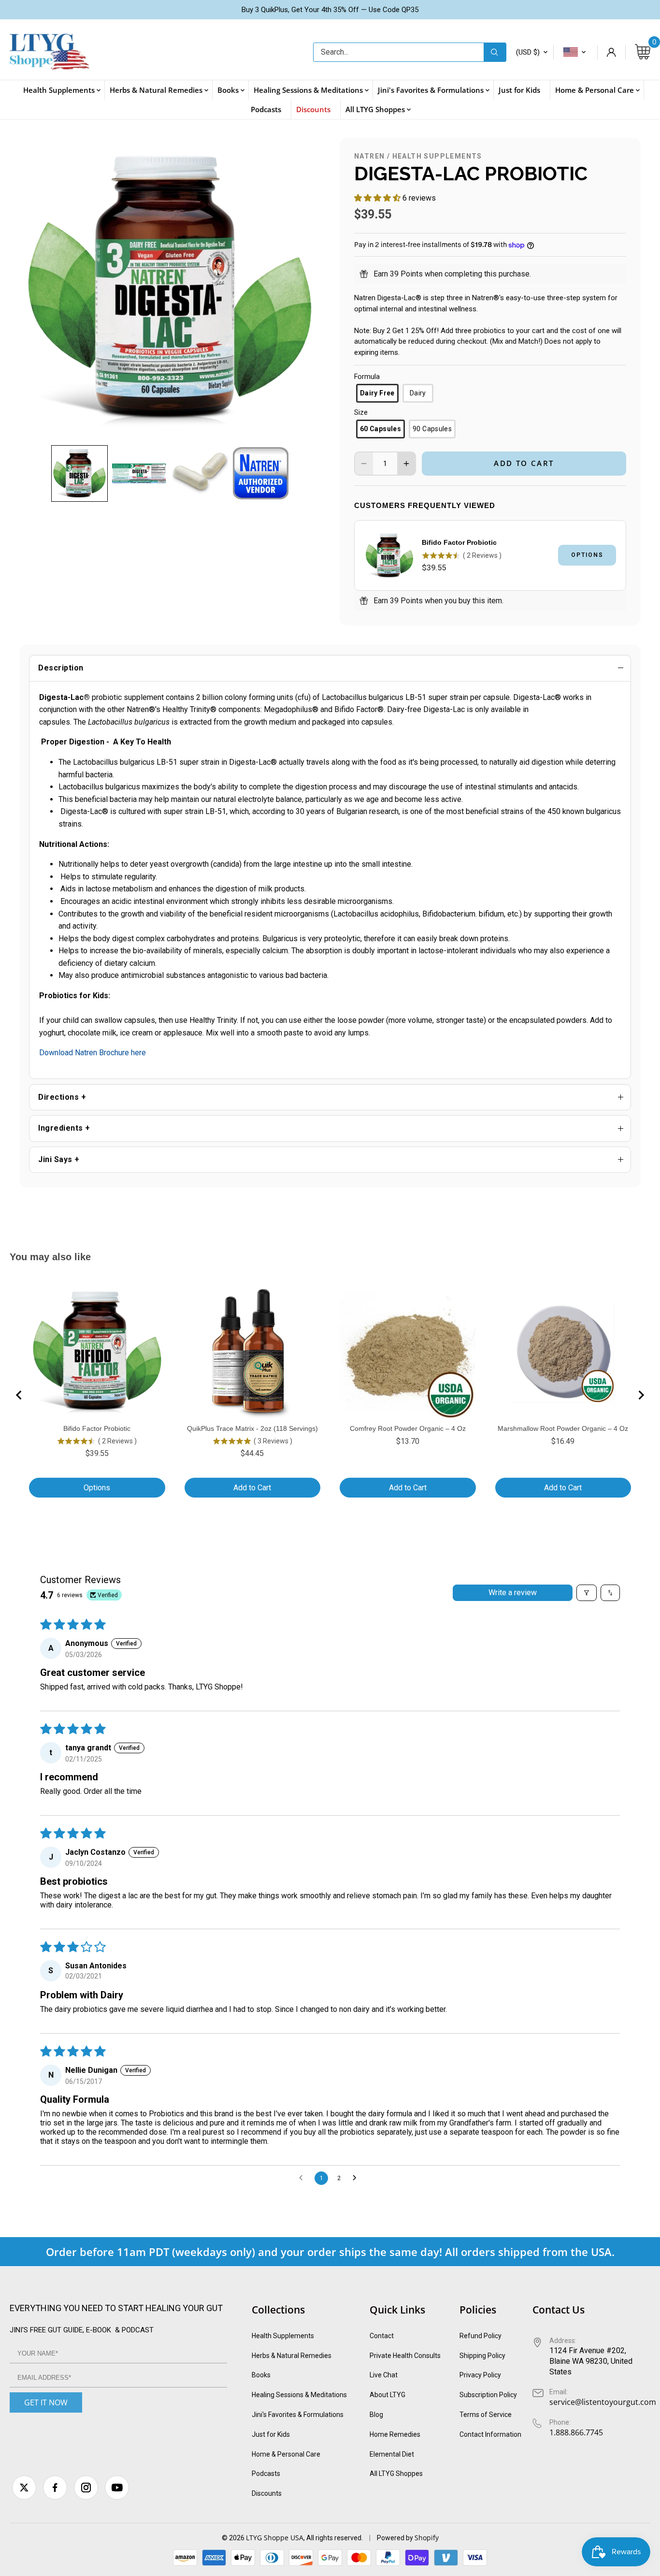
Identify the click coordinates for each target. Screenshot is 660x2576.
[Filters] (587, 1593)
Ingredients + (64, 1128)
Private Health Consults (405, 2356)
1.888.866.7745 (576, 2432)
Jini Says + (59, 1159)
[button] (79, 473)
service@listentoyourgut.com (603, 2402)
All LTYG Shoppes (396, 2474)
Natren (369, 156)
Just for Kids (271, 2434)
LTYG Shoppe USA (275, 2538)
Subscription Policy (488, 2395)
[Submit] (495, 52)
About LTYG (387, 2395)
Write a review (513, 1593)
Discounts (267, 2493)
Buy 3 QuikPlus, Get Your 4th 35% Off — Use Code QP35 (330, 10)
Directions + (62, 1097)
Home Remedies (395, 2434)
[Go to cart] (643, 52)
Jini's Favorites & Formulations (298, 2415)
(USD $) (528, 52)
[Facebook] (55, 2488)
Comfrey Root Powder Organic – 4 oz (408, 1428)
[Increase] (406, 464)
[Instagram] (86, 2488)
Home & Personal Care (286, 2454)
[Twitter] (24, 2488)
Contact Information (490, 2434)
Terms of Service (486, 2415)
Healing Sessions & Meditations (299, 2395)
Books (261, 2375)
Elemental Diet (392, 2454)
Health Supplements (437, 156)
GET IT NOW (46, 2402)
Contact (382, 2336)
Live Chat (384, 2375)
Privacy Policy (480, 2375)
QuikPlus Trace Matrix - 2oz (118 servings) (252, 1428)
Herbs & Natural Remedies (292, 2356)
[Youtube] (117, 2488)
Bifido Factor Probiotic (459, 542)
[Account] (611, 52)
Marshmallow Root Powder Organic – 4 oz (563, 1428)
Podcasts (266, 2474)
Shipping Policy (482, 2356)
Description (61, 668)
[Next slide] (641, 1395)
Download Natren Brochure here (93, 1053)
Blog (376, 2415)
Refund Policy (481, 2336)
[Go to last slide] (19, 1395)
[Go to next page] (357, 2178)
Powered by (396, 2538)
